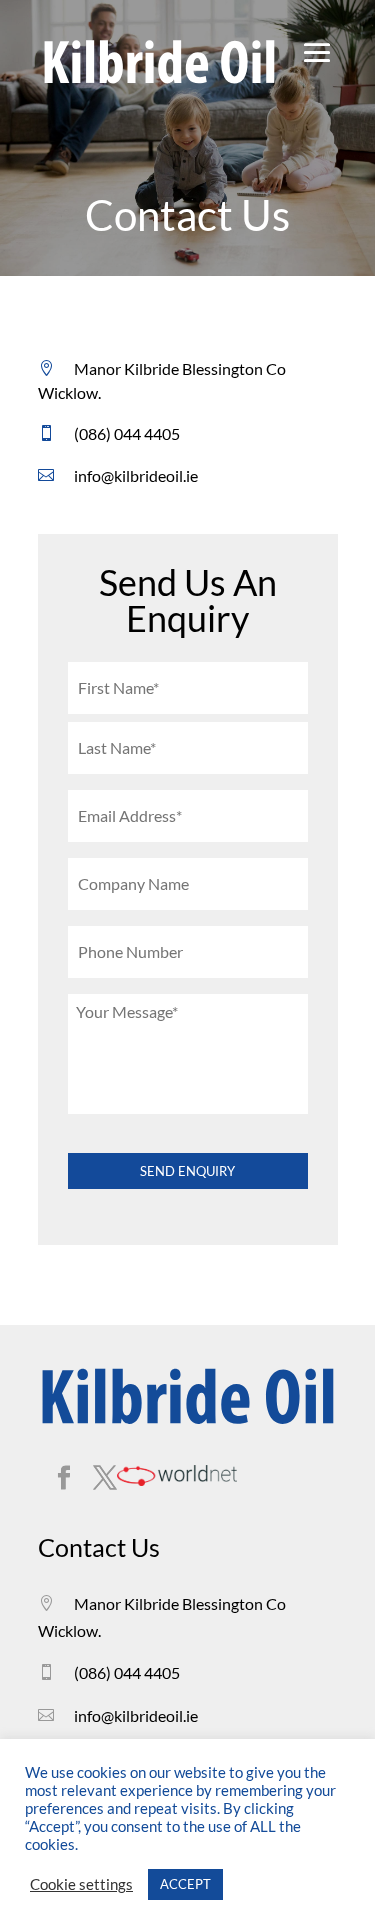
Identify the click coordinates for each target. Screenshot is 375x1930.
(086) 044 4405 (127, 433)
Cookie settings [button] (81, 1884)
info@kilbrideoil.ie (136, 475)
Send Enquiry (187, 1171)
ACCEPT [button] (185, 1884)
